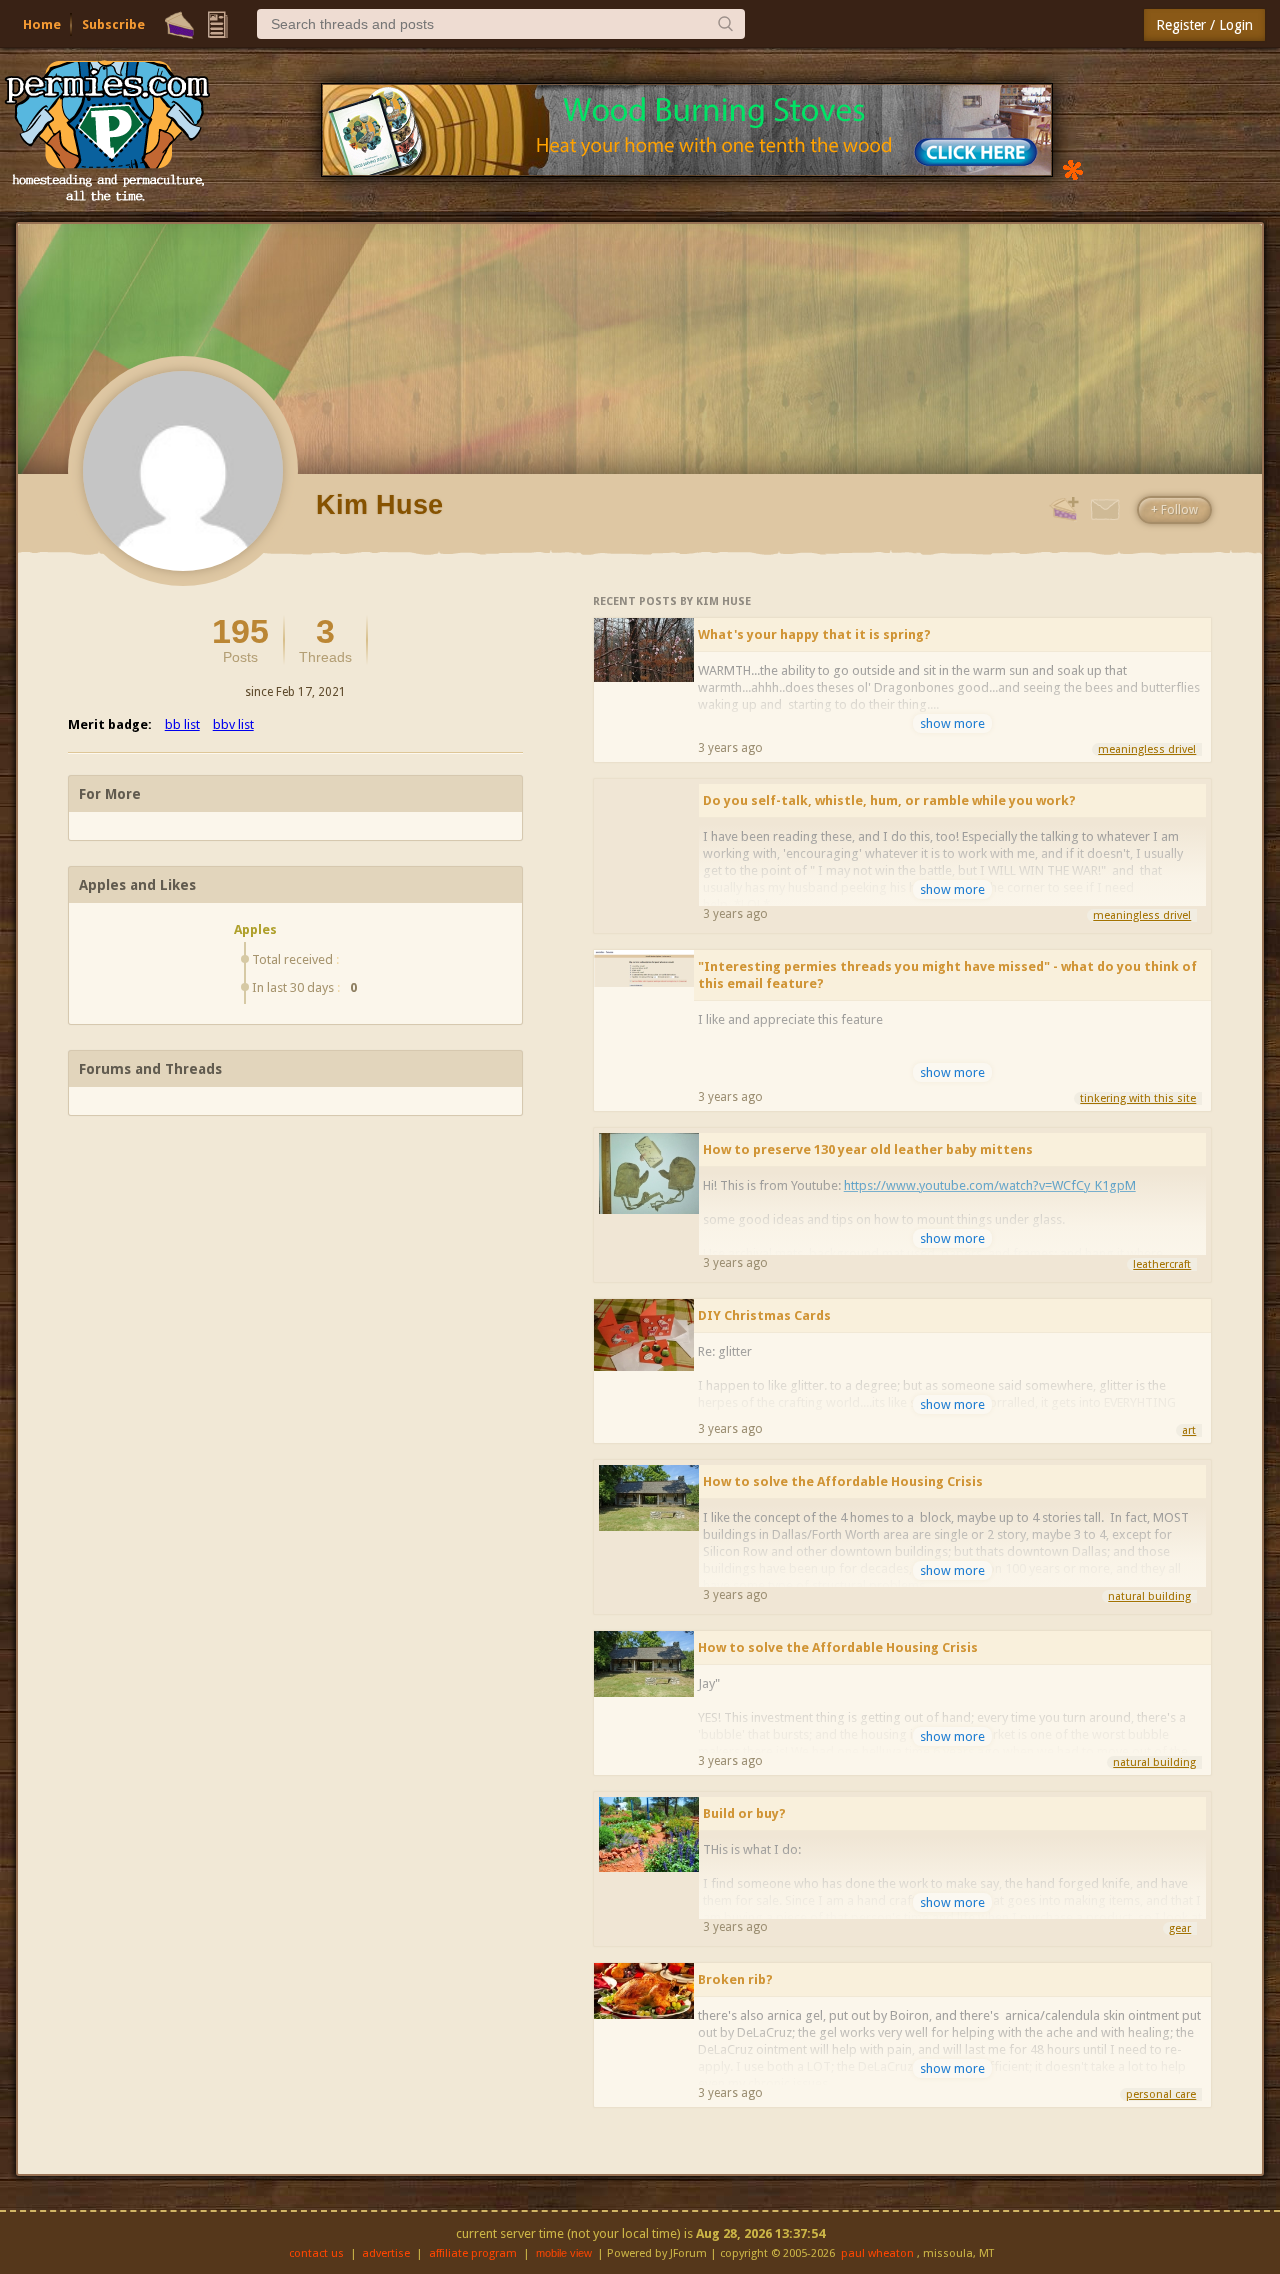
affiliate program (473, 2253)
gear (1180, 1928)
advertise (386, 2253)
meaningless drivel (1147, 749)
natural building (1149, 1596)
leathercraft (1162, 1264)
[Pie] (179, 25)
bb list (182, 724)
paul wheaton (877, 2253)
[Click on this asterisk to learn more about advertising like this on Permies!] (1073, 168)
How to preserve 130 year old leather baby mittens (868, 1149)
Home (42, 24)
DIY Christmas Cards (764, 1315)
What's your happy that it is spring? (814, 634)
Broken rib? (735, 1979)
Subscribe (113, 24)
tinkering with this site (1138, 1098)
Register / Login (1204, 25)
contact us (316, 2253)
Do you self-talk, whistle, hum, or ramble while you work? (889, 800)
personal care (1161, 2094)
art (1189, 1430)
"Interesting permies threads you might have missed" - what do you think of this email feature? (947, 975)
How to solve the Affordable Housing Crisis (843, 1481)
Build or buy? (744, 1813)
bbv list (233, 724)
